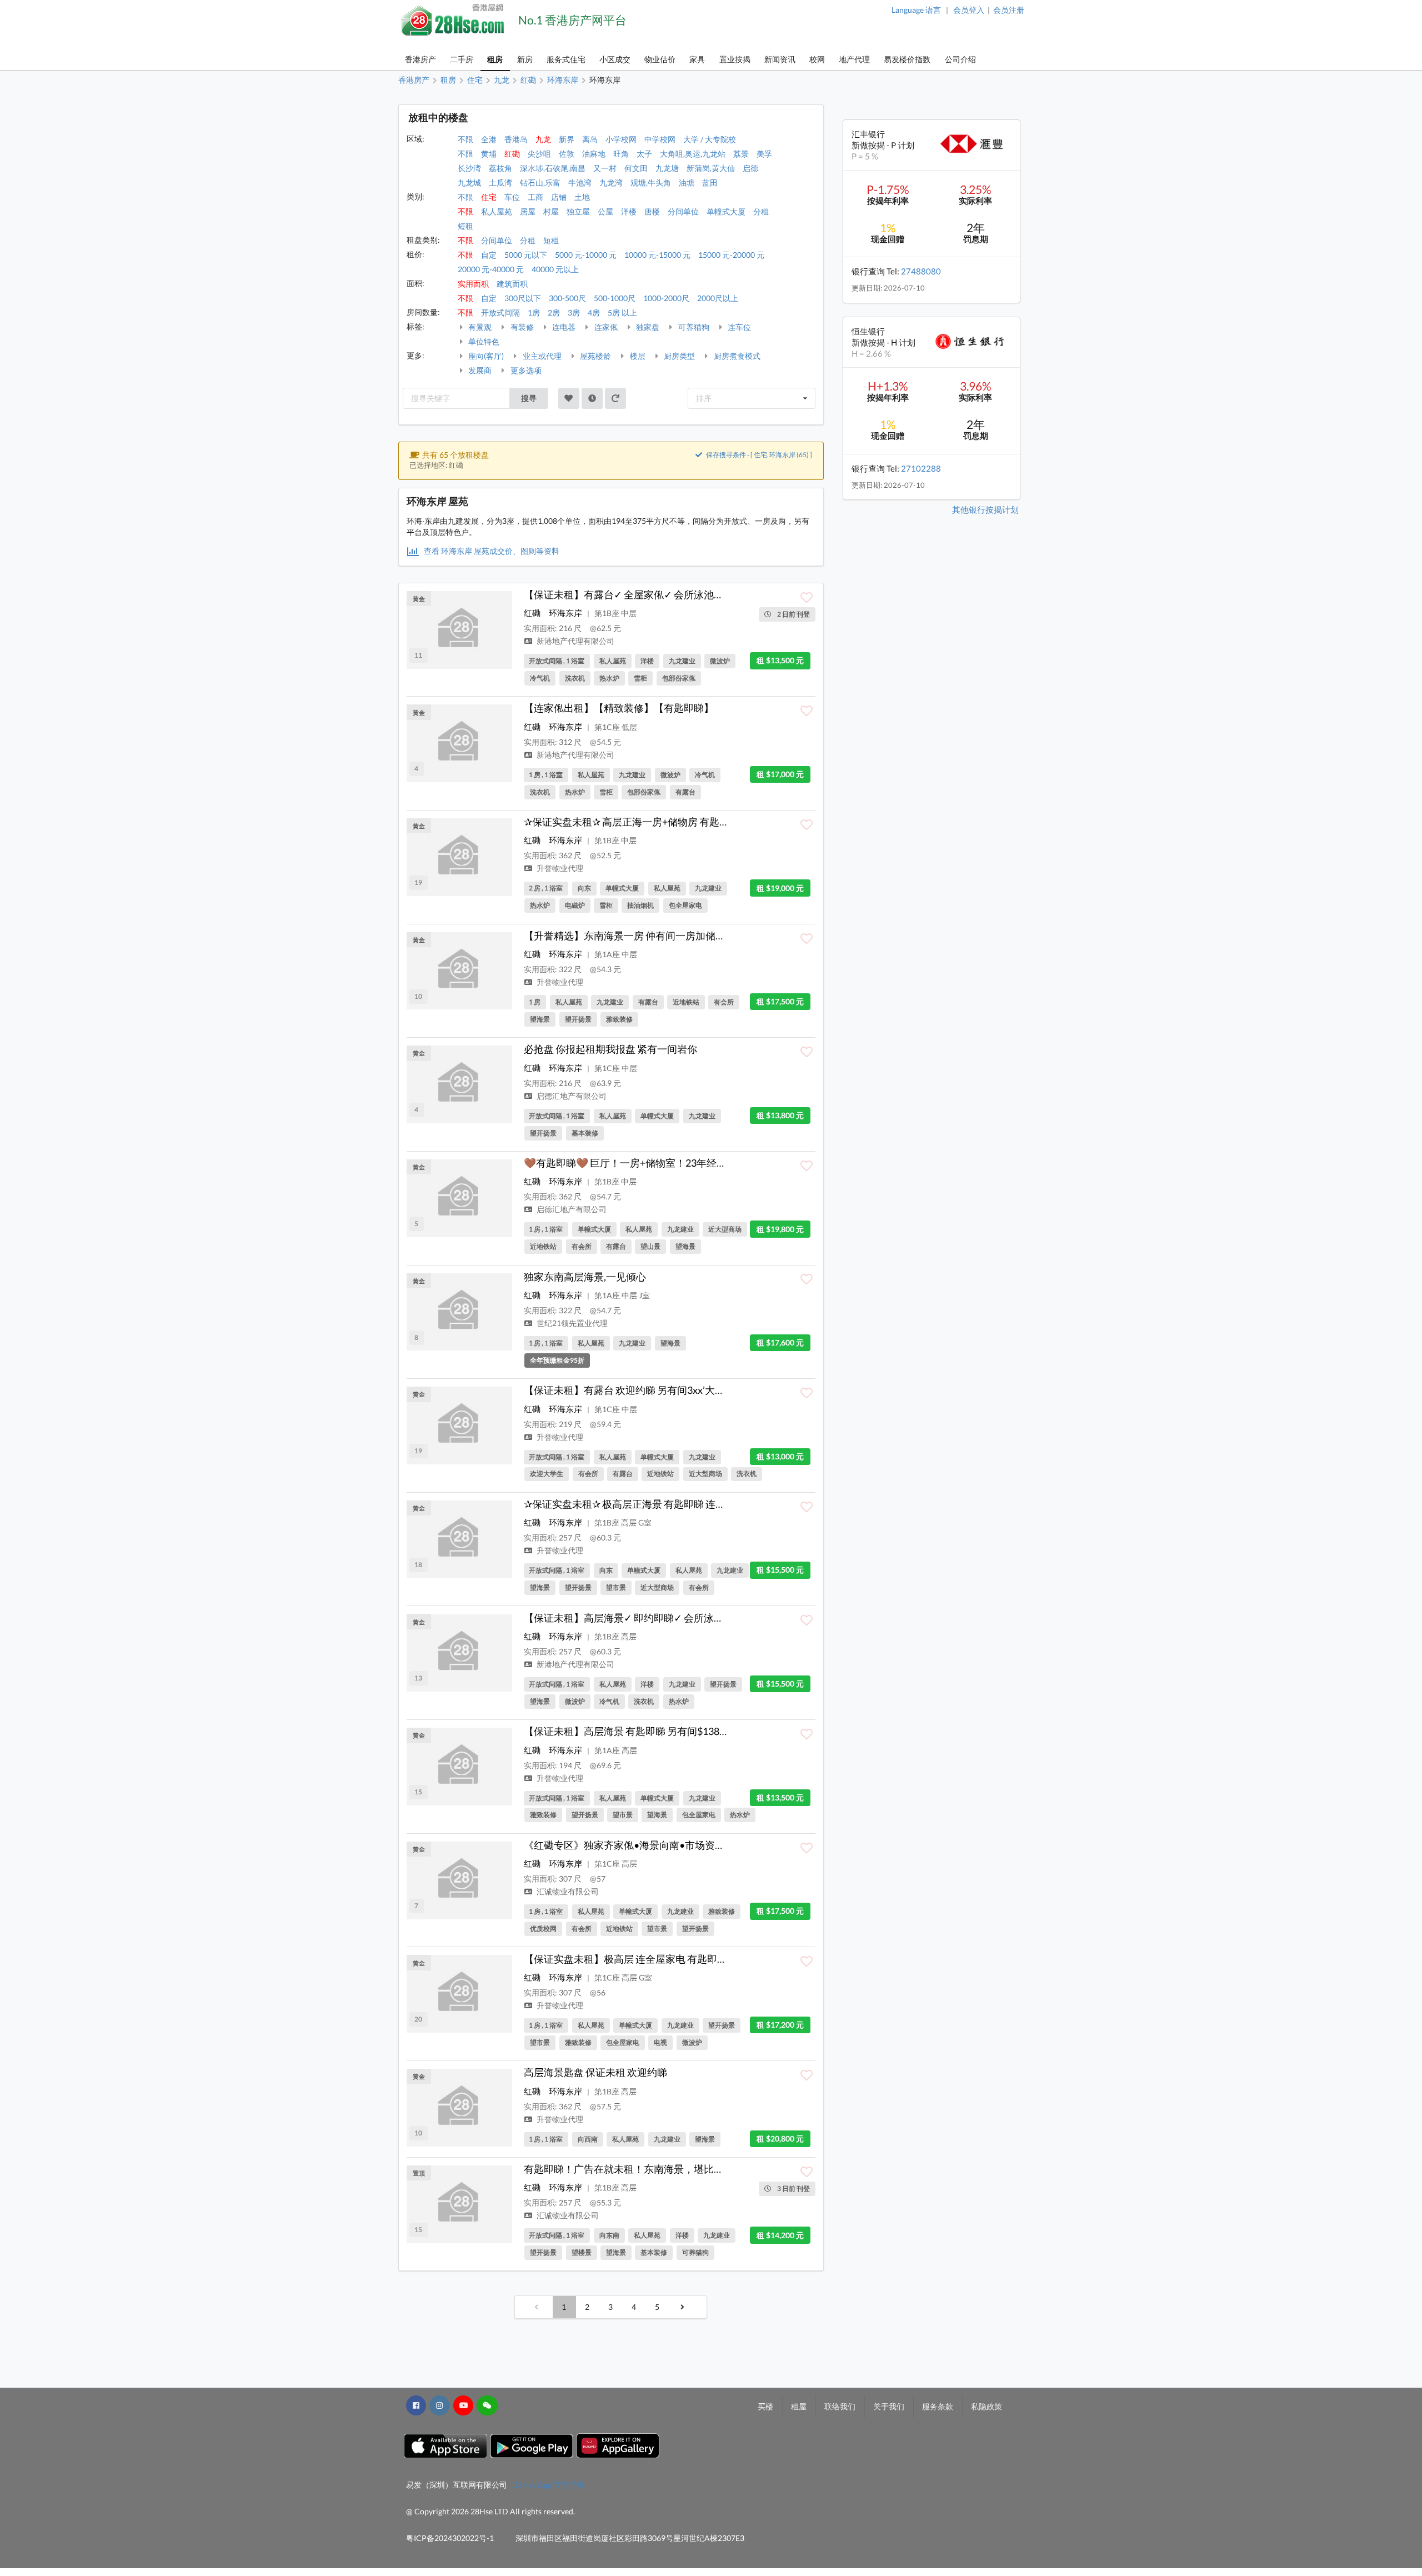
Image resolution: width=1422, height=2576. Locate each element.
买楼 (765, 2406)
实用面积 (473, 284)
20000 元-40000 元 (491, 269)
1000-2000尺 (666, 298)
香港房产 (420, 59)
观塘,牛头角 (651, 182)
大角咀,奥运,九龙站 (693, 154)
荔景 (741, 154)
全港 (489, 139)
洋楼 (629, 211)
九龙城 (469, 182)
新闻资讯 (780, 59)
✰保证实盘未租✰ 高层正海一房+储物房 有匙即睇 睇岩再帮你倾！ (667, 822)
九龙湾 (611, 182)
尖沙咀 (539, 154)
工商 (535, 197)
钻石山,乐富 (540, 182)
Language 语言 (916, 10)
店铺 (559, 197)
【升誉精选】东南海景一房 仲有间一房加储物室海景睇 (645, 936)
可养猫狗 (693, 327)
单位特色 (483, 341)
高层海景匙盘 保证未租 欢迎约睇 (595, 2072)
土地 (582, 197)
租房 (495, 59)
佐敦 (567, 154)
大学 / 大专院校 (710, 139)
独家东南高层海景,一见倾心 (585, 1277)
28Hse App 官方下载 (549, 2485)
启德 (750, 168)
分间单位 (683, 211)
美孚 (764, 154)
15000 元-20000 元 (731, 255)
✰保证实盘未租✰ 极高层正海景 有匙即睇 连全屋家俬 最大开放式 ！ (671, 1504)
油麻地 (594, 154)
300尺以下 (523, 298)
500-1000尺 (615, 298)
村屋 (551, 211)
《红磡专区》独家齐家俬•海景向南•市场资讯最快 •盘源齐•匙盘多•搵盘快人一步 (704, 1845)
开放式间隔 (500, 312)
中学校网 (660, 139)
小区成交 (615, 59)
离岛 (590, 139)
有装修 (521, 327)
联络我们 (840, 2406)
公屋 (605, 211)
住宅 (489, 197)
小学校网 (621, 139)
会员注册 (1009, 10)
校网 (817, 59)
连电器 (563, 327)
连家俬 (605, 327)
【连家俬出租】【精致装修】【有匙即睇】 (619, 708)
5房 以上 (622, 312)
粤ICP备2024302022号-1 (450, 2538)
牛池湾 (580, 182)
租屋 (799, 2406)
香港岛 (516, 139)
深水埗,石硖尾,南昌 (553, 168)
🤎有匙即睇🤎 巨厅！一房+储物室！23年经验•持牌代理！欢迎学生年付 (683, 1163)
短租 (465, 226)
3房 (574, 312)
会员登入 (969, 10)
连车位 (738, 327)
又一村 (605, 168)
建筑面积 (512, 284)
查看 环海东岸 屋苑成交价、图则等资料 (491, 551)
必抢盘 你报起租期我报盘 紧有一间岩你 (610, 1049)
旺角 (621, 154)
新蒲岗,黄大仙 (711, 168)
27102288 (921, 468)
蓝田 (710, 182)
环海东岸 (565, 613)
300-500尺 (567, 298)
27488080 (921, 271)
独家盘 (647, 327)
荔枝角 (500, 168)
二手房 (462, 59)
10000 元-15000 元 (657, 255)
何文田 (636, 168)
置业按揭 (735, 59)
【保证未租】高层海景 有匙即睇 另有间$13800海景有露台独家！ (667, 1731)
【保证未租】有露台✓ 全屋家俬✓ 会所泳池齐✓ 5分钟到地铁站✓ (666, 594)
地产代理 (854, 59)
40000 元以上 (555, 269)
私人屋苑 (497, 211)
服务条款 (938, 2406)
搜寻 (529, 398)
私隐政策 (987, 2406)
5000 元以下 (526, 255)
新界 (567, 139)
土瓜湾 (500, 182)
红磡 (512, 154)
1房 (534, 312)
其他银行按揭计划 (985, 509)
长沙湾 (469, 168)
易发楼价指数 (907, 59)
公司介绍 (960, 59)
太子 (644, 154)
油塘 (687, 182)
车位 (512, 197)
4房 (594, 312)
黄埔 (489, 154)
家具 (697, 59)
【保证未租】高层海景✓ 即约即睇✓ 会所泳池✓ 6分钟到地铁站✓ (666, 1618)
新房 (525, 59)
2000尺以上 (718, 298)
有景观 (479, 327)
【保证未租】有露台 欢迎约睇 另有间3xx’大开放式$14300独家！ (666, 1390)
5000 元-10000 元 (586, 255)
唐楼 (652, 211)
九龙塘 (667, 168)
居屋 (528, 211)
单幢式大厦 (726, 211)
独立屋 (578, 211)
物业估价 (660, 59)
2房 (554, 312)
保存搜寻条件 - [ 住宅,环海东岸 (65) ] (758, 455)
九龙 (543, 139)
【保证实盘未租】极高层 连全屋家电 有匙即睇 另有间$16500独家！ (673, 1959)
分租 (761, 211)
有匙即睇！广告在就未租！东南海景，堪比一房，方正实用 (654, 2169)
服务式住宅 (566, 59)
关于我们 (889, 2406)
